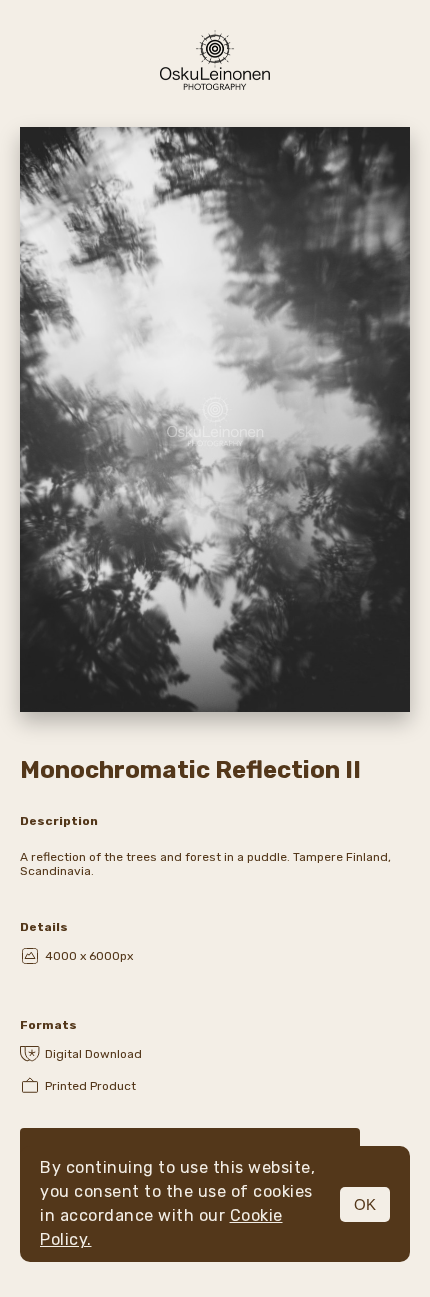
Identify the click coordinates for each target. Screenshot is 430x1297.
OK (365, 1204)
